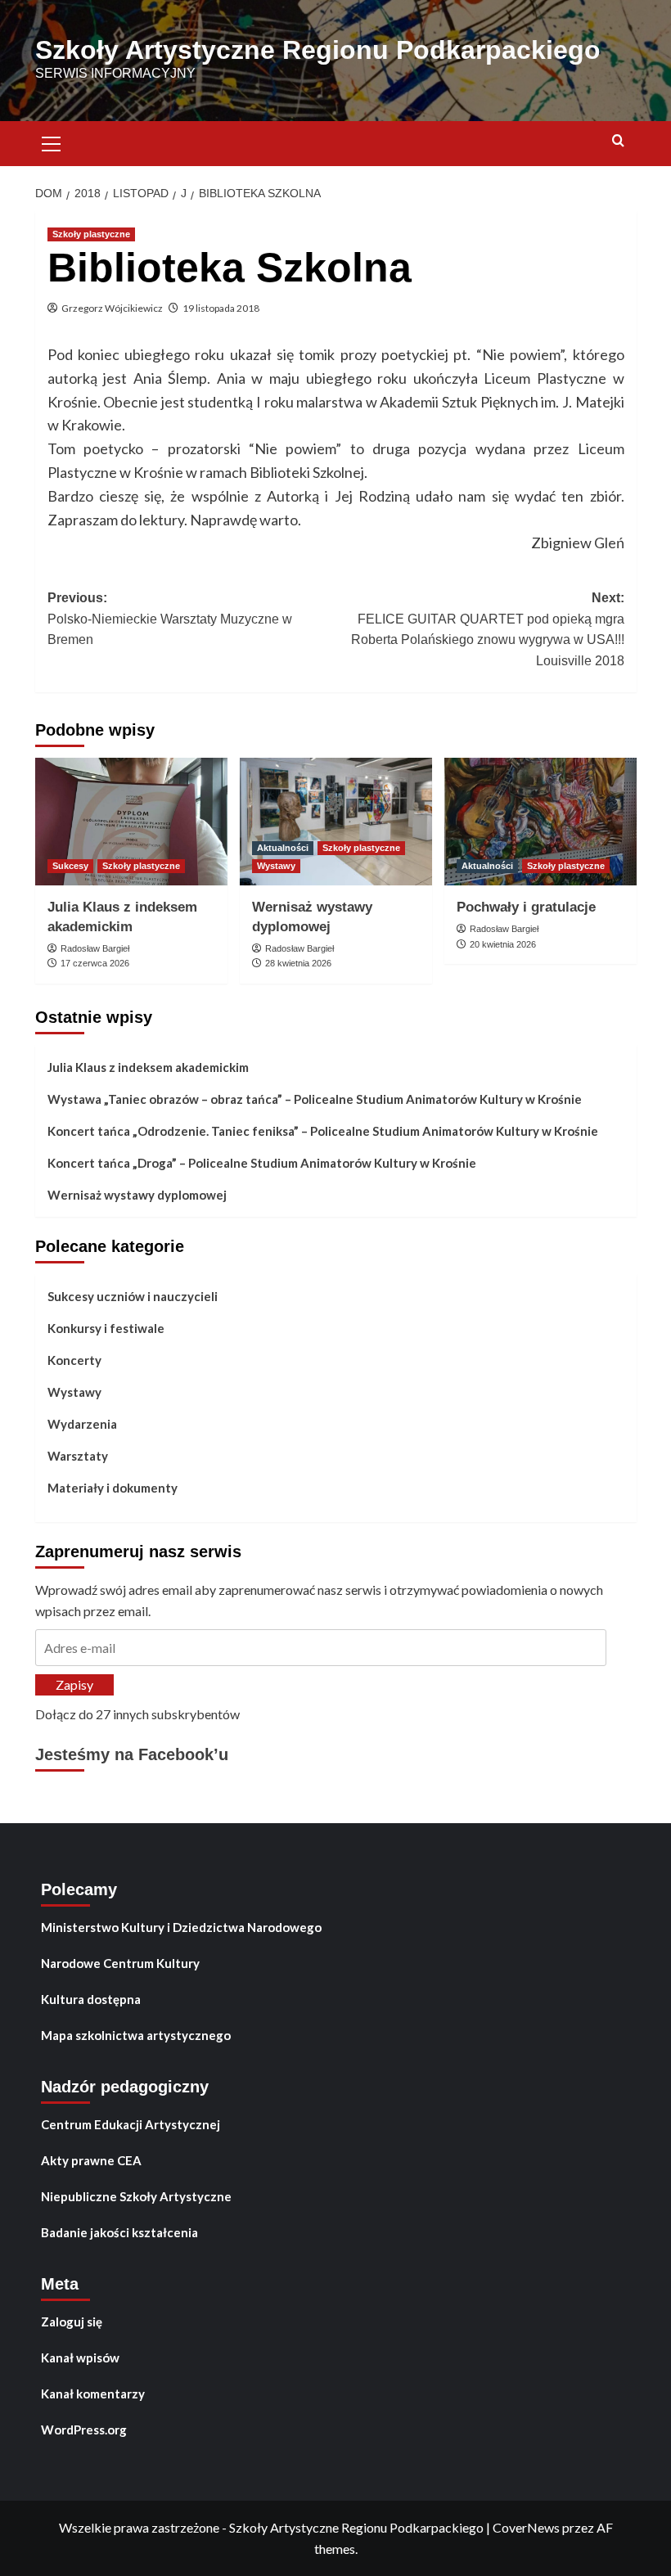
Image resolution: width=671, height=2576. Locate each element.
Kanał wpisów (80, 2358)
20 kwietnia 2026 (503, 944)
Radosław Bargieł (95, 948)
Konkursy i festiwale (106, 1328)
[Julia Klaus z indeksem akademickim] (131, 822)
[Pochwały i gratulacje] (540, 822)
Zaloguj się (72, 2322)
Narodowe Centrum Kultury (120, 1963)
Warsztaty (78, 1456)
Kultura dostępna (91, 1999)
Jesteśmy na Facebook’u (132, 1754)
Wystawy (276, 866)
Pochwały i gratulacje (526, 907)
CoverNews (526, 2527)
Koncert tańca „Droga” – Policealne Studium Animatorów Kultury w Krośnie (262, 1163)
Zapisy (74, 1684)
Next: (488, 629)
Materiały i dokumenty (113, 1488)
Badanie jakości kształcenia (119, 2232)
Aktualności (283, 848)
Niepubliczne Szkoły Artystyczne (136, 2196)
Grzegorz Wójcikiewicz (112, 308)
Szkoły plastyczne (91, 234)
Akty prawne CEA (91, 2160)
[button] (52, 142)
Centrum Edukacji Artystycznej (131, 2124)
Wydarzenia (82, 1424)
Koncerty (74, 1360)
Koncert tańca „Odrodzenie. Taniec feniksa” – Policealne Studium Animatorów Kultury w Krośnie (323, 1131)
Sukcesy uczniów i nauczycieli (133, 1296)
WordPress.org (84, 2430)
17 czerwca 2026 (95, 963)
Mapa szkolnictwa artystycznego (136, 2035)
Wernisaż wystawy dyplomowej (137, 1195)
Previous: (170, 619)
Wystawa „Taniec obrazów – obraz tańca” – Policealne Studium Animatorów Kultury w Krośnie (315, 1099)
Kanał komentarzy (93, 2394)
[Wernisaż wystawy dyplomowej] (336, 822)
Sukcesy (70, 866)
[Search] (618, 141)
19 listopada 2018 (221, 308)
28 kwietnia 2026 (298, 963)
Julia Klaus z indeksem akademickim (148, 1067)
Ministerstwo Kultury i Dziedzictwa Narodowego (181, 1927)
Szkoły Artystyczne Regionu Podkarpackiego (318, 50)
